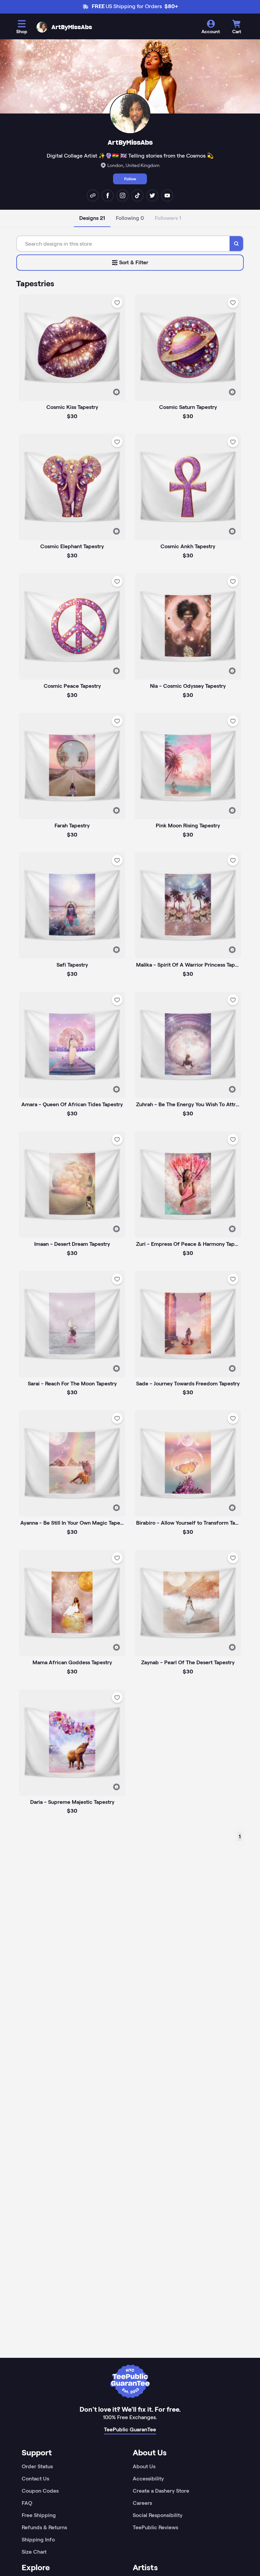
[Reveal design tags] (116, 392)
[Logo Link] (42, 27)
